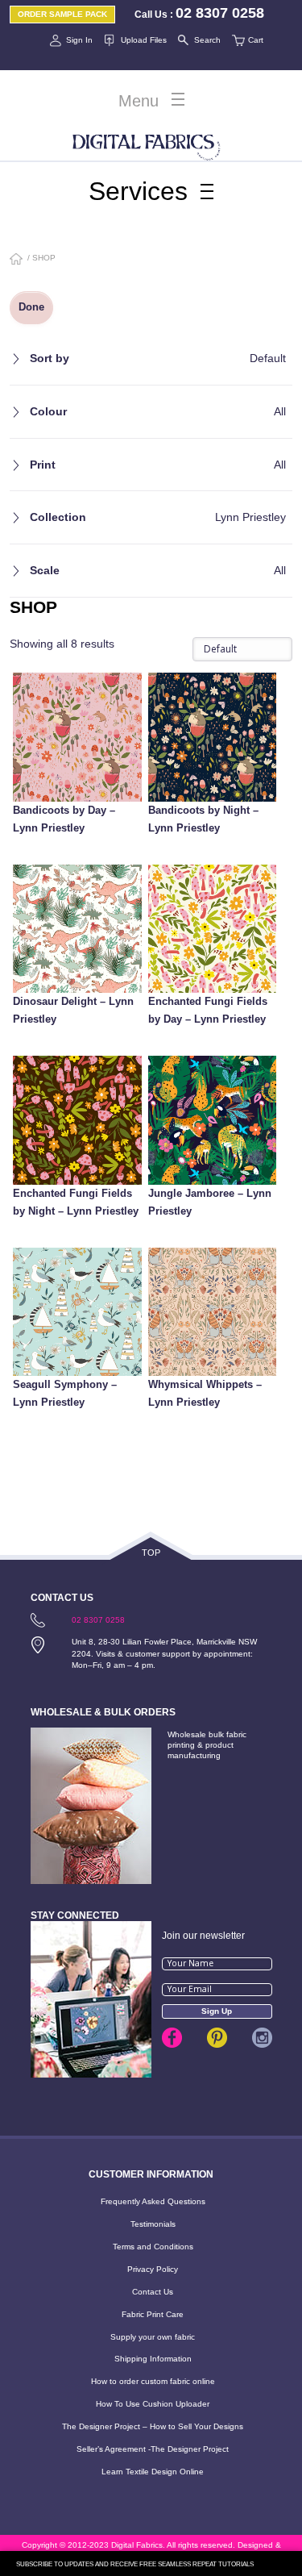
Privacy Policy (153, 2269)
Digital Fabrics (147, 144)
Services (138, 191)
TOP (151, 1553)
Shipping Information (153, 2359)
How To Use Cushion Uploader (153, 2404)
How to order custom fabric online (153, 2381)
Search (207, 40)
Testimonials (153, 2224)
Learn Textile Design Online (153, 2472)
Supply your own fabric (153, 2337)
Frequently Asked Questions (153, 2201)
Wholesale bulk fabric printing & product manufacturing (207, 1745)
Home (17, 260)
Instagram (262, 2038)
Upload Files (143, 40)
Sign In (79, 40)
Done (31, 307)
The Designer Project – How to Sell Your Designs (153, 2426)
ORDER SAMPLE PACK (62, 14)
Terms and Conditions (153, 2247)
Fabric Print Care (153, 2314)
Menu (139, 101)
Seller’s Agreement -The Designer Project (153, 2449)
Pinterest (217, 2038)
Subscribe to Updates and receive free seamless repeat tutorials (135, 2564)
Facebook (172, 2038)
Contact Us (153, 2292)
